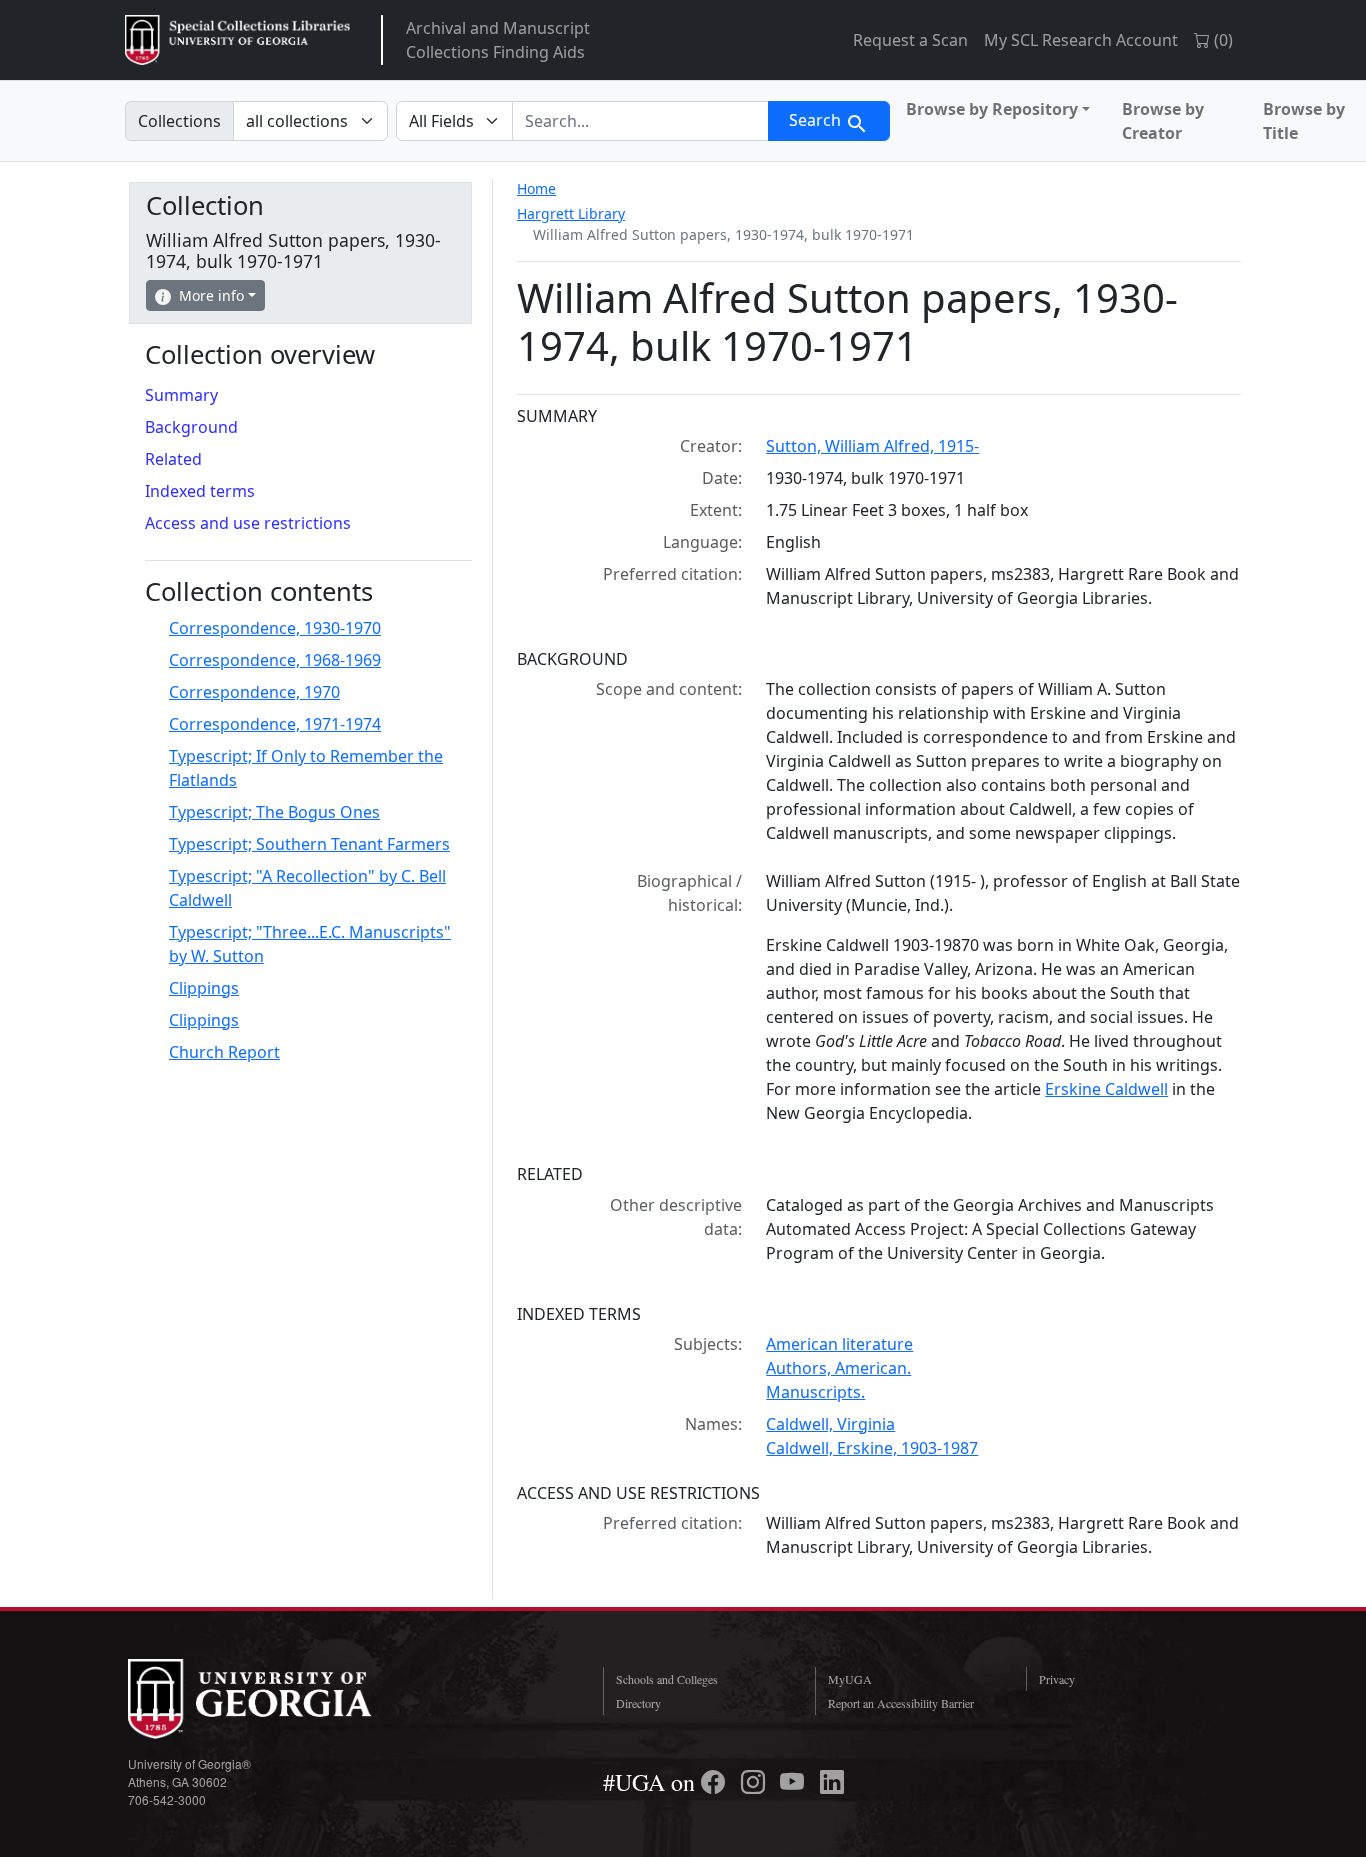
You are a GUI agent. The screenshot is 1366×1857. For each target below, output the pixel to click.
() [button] (1221, 40)
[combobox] (640, 121)
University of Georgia (278, 1699)
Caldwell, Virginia (830, 1424)
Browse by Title (1304, 121)
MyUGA (850, 1679)
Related (173, 459)
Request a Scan (910, 40)
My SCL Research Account (1081, 40)
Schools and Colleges (667, 1679)
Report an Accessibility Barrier (901, 1703)
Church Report (224, 1052)
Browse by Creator (1163, 121)
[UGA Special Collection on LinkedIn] (832, 1782)
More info (211, 295)
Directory (638, 1703)
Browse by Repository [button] (992, 109)
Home (536, 188)
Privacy (1057, 1679)
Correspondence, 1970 (254, 692)
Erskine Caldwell (1106, 1089)
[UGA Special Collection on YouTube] (795, 1782)
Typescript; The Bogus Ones (274, 812)
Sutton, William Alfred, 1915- (872, 446)
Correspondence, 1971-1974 (275, 724)
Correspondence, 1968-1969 (275, 660)
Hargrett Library (571, 213)
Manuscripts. (815, 1392)
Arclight (237, 40)
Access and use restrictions (248, 523)
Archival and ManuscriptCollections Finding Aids (498, 40)
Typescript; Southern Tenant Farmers (309, 844)
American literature (839, 1344)
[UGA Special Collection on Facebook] (716, 1782)
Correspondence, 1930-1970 (275, 628)
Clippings (204, 988)
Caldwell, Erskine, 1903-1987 (872, 1448)
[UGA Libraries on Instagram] (756, 1782)
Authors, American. (838, 1368)
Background (191, 427)
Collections (179, 121)
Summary (181, 395)
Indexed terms (200, 491)
